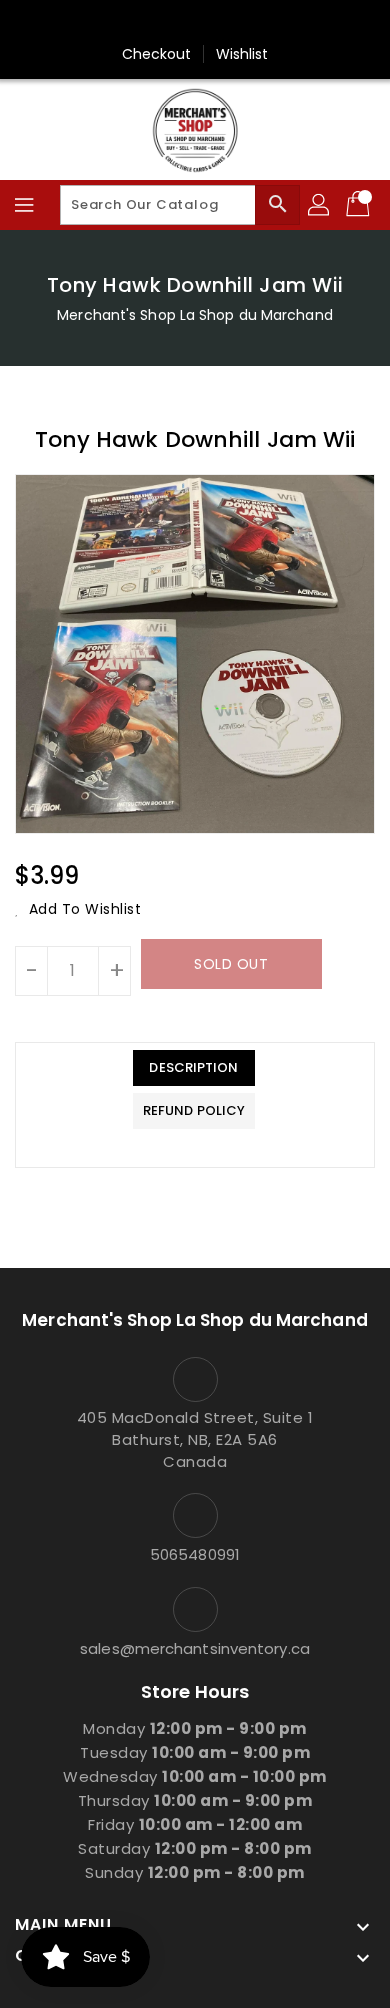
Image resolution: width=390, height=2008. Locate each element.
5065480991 (195, 1554)
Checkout (157, 54)
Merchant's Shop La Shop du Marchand (195, 315)
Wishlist (242, 54)
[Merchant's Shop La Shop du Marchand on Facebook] (195, 23)
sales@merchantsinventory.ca (195, 1648)
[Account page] (320, 205)
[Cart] (360, 205)
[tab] (194, 1068)
